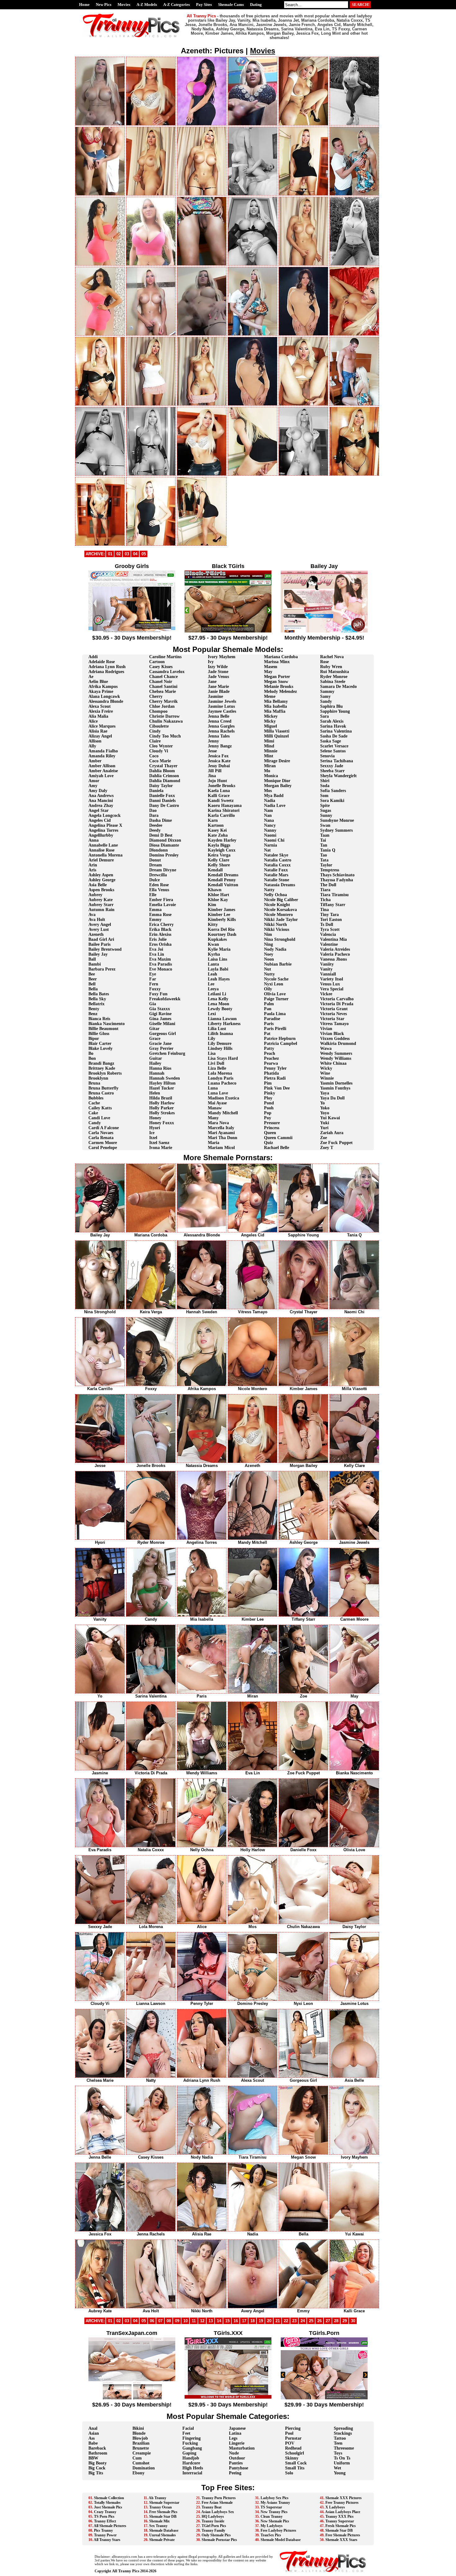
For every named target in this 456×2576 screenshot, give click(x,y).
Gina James (160, 1019)
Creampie (142, 2453)
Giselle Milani (162, 1024)
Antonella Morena (105, 855)
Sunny (326, 815)
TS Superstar (271, 2507)
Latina (235, 2433)
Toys (338, 2453)
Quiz (268, 1143)
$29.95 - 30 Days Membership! (228, 2405)
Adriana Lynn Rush (107, 667)
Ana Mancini (101, 801)
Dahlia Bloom (162, 771)
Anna (94, 840)
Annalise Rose (101, 850)
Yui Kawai (330, 1118)
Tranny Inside (213, 2521)
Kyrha (214, 954)
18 (253, 2321)
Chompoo (158, 711)
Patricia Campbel (281, 1044)
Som (324, 796)
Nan (268, 815)
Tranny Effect (105, 2521)
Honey (155, 1118)
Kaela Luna (219, 791)
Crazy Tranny (105, 2512)
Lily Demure (220, 1044)
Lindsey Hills (220, 1048)
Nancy (270, 825)
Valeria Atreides (335, 949)
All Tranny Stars (107, 2540)
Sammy (327, 691)
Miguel (270, 726)
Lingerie (237, 2443)
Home (84, 4)
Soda (325, 786)
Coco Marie (160, 761)
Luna (213, 1088)
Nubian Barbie (278, 964)
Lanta (213, 964)
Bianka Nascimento (107, 1024)
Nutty (269, 974)
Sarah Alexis (332, 721)
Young (340, 2473)
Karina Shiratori (224, 810)
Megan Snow (276, 682)
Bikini (138, 2428)
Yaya (325, 1093)
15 (227, 2321)
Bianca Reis (99, 1019)
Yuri (324, 1128)
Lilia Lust (217, 1029)
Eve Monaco (161, 969)
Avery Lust (99, 929)
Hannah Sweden (165, 1078)
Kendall (215, 870)
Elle (153, 895)
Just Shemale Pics (108, 2507)
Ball (92, 959)
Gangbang (192, 2448)
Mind (269, 746)
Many (213, 1118)
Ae (91, 677)
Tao (324, 855)
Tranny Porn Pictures (219, 2498)
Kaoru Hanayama (225, 806)
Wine (325, 1073)
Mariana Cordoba (281, 657)
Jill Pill (215, 771)
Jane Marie (218, 687)
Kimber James (221, 910)
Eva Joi (156, 949)
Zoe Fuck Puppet (336, 1143)
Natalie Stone (277, 880)
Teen (338, 2443)
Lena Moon (219, 1004)
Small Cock (296, 2463)
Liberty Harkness (224, 1024)
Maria (214, 1143)
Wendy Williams (336, 1058)
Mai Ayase (217, 1103)
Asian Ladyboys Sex (218, 2512)
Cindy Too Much (165, 736)
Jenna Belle (219, 716)
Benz (93, 1014)
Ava (92, 915)
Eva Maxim (160, 959)
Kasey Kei (217, 830)
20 (269, 2321)
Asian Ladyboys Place (343, 2512)
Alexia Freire (101, 711)
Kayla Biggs (219, 845)
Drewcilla (158, 875)
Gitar (154, 1029)
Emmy (155, 920)
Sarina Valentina (336, 731)
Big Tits (96, 2473)
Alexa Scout (100, 706)
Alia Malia (98, 716)
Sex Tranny (158, 2526)
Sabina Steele (333, 682)
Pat (267, 1034)
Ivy (211, 662)
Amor (94, 781)
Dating (256, 4)
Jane (212, 682)
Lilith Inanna (220, 1034)
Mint (269, 756)
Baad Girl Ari (101, 939)
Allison (95, 741)
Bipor (94, 1039)
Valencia (328, 934)
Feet (186, 2433)
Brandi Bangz (101, 1063)
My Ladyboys (272, 2526)
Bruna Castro (101, 1093)
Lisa (212, 1053)
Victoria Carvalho (337, 999)
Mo (267, 771)
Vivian (326, 1029)
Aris (92, 870)
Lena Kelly (218, 999)
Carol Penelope (103, 1148)
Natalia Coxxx (277, 865)
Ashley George (102, 880)
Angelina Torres (103, 830)
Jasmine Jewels (222, 701)
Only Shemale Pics (216, 2535)
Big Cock (97, 2468)
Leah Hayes (219, 979)
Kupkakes (217, 939)
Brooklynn (98, 1078)
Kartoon (216, 825)
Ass (92, 2438)
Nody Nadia (275, 949)
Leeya (213, 989)
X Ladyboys (335, 2507)
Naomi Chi (274, 840)
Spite (325, 806)
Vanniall (328, 974)
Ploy (268, 1098)
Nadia (270, 801)
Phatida (271, 1073)
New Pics (104, 4)
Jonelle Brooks (221, 786)
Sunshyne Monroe (337, 820)
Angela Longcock (105, 815)
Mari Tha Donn (223, 1138)
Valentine (329, 944)
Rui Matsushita (335, 672)
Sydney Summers (336, 830)
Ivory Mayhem (222, 657)
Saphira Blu (331, 706)
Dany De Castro (164, 806)
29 (345, 2321)
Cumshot (141, 2463)
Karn (213, 820)
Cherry (156, 696)
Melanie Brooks (279, 687)
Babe (93, 2443)
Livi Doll (216, 1063)
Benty (94, 1009)
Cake (93, 1113)
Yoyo (325, 1113)
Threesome (344, 2448)
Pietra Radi (275, 1078)
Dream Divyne (163, 870)
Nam (268, 810)
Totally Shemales (107, 2503)
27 (328, 2321)
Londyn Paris (221, 1078)
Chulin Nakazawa (166, 721)
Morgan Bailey (278, 786)
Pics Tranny (103, 2530)
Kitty (213, 925)
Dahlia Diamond (165, 781)
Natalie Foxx (276, 870)
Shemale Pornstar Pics (219, 2540)
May (268, 672)
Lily (212, 1039)
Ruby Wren (331, 667)
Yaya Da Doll (332, 1098)
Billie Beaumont (103, 1029)
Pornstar (293, 2438)
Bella (93, 989)
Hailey (155, 1063)
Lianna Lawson (222, 1019)
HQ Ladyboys (213, 2517)
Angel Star (98, 810)
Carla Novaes (101, 1133)
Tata (324, 860)
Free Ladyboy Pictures (278, 2530)
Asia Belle (98, 885)
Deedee (156, 825)
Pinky (270, 1093)
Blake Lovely (101, 1048)
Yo (322, 1103)
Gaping (189, 2453)
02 (118, 554)
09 (177, 2321)
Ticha (325, 900)
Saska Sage (331, 741)
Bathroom (98, 2453)
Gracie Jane (160, 1044)
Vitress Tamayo (334, 1024)
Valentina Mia (333, 939)
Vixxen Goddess (335, 1039)
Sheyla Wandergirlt (338, 776)
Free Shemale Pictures (343, 2535)
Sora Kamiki (332, 801)
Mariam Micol (221, 1148)
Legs (233, 2438)
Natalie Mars (276, 875)
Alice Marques (102, 726)
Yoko (325, 1108)
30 (353, 2321)
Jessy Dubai (219, 766)
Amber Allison (102, 766)
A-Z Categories (177, 4)
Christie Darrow (164, 716)
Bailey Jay (98, 954)
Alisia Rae (98, 731)
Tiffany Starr (333, 905)
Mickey (271, 716)
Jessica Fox (218, 756)
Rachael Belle (277, 1148)
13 (211, 2321)
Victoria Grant (334, 1009)
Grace (155, 1039)
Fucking (190, 2443)
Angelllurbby (101, 835)
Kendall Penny (222, 880)
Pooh (269, 1108)
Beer (93, 979)
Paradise (272, 1019)
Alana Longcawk (104, 696)
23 (294, 2321)
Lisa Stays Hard (223, 1058)
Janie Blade (219, 691)
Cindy (155, 731)
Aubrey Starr (101, 905)
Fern (154, 984)
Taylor (326, 865)
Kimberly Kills (222, 920)
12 (202, 2321)
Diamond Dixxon (165, 840)
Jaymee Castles (222, 711)
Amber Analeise (103, 771)
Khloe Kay (218, 900)
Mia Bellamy (276, 701)
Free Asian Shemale (217, 2503)
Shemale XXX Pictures (344, 2498)
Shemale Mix (159, 2521)
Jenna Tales (219, 736)
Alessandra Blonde (106, 701)
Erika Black (160, 929)
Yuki (325, 1123)
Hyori (155, 1128)
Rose (324, 662)
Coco (154, 756)
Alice (93, 721)
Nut (268, 969)
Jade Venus (218, 677)
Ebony (139, 2473)
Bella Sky (97, 999)
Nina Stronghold (280, 939)
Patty (269, 1048)
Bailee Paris (99, 944)
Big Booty (98, 2463)
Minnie (271, 751)
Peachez (271, 1058)
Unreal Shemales (163, 2535)
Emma (155, 910)
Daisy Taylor (161, 786)
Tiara (325, 890)
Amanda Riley (102, 756)
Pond (269, 1103)
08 (169, 2321)
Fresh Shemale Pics (341, 2526)
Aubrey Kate (101, 900)
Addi (93, 657)
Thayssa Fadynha (337, 880)
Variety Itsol (332, 979)
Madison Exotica (224, 1098)
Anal (93, 2428)
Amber (95, 761)
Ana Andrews (101, 796)
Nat (267, 850)
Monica (271, 776)
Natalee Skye (276, 855)
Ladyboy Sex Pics (275, 2498)
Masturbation (242, 2448)
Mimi (269, 741)
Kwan (213, 944)
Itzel (153, 1138)
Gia (153, 1004)
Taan (325, 835)
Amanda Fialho (103, 751)
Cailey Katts (100, 1108)
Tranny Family (213, 2530)
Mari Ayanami (221, 1133)
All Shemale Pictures (110, 2526)
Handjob (191, 2458)
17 (244, 2321)
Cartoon (157, 662)
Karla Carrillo (221, 815)
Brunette (141, 2448)
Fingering (192, 2438)
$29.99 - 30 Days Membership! (324, 2405)
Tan (324, 845)
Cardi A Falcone (104, 1128)
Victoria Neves (333, 1014)
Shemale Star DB (163, 2517)
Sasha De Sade (334, 736)
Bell (92, 984)
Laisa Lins (217, 959)
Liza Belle (217, 1068)
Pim (268, 1083)
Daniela (156, 791)
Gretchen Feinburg (167, 1053)
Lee (211, 984)
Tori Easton (331, 920)
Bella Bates (99, 994)
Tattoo (340, 2438)
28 (336, 2321)
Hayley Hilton (162, 1083)
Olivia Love (275, 994)
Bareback (97, 2448)
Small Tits (295, 2468)
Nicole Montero (278, 915)
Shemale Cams (231, 4)
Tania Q (328, 850)
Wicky (326, 1068)
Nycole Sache (276, 979)
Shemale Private (162, 2540)
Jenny (213, 741)
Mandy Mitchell (223, 1113)
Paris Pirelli (275, 1029)
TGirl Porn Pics (214, 2526)
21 (278, 2321)
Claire (155, 741)
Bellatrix (96, 1004)
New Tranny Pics (274, 2512)
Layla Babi (218, 969)
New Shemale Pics (275, 2521)
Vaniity (327, 964)
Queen (270, 1133)
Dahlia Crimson (164, 776)
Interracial (192, 2473)
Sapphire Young (335, 711)
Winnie (327, 1078)
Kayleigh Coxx (222, 850)
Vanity (326, 969)
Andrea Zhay (101, 806)
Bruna (94, 1083)
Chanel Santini (163, 687)
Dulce (154, 880)
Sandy (326, 701)
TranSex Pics (271, 2535)
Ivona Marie (161, 1148)
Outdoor (237, 2458)
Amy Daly (98, 791)
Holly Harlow (162, 1103)
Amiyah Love (101, 776)
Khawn (215, 890)
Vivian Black (332, 1034)
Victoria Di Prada (337, 1004)
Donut (155, 860)
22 (286, 2321)
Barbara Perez (102, 969)
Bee (92, 974)
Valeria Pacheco (335, 954)
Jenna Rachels (221, 731)
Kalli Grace (219, 796)
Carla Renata (101, 1138)
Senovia (327, 756)
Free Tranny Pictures (342, 2503)
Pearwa (271, 1063)
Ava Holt (97, 920)
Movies (124, 4)
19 (261, 2321)
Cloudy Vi (159, 751)
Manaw (215, 1108)
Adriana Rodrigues (106, 672)
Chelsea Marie (163, 691)
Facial (188, 2428)
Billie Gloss (99, 1034)
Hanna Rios (160, 1068)
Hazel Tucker (162, 1088)
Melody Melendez (280, 691)
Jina (212, 776)
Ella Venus (159, 890)
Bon (92, 1058)
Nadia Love (275, 806)
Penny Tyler (275, 1068)
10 (186, 2321)
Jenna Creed (220, 721)
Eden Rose (159, 885)
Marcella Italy (221, 1128)
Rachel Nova (332, 657)
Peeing (235, 2473)
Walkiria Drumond (338, 1044)
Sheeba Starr (332, 771)
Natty (269, 890)
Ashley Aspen (101, 875)
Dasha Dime (161, 820)
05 (144, 554)
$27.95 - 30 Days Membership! (228, 638)
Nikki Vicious (277, 929)
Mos (268, 791)
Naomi (270, 835)
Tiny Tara (329, 915)
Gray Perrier (161, 1048)
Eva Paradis (161, 964)
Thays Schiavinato (337, 875)
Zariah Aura (332, 1133)
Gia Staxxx (160, 1009)
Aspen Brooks (101, 890)
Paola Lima (275, 1014)
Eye (153, 974)
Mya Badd (274, 796)
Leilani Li (217, 994)
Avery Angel (100, 925)
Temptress (330, 870)
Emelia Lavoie (163, 905)
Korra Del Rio (221, 929)
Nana (269, 820)
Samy (325, 696)
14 (219, 2321)
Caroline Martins (165, 657)
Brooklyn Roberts (105, 1073)
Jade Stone (218, 672)
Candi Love (99, 1118)
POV (290, 2443)
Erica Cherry (161, 925)
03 (127, 554)
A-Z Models (147, 4)
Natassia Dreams (279, 885)
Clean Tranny (272, 2517)
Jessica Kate (219, 761)
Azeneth (96, 934)
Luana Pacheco (222, 1083)
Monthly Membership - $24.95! (324, 638)
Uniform (342, 2463)
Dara (154, 815)
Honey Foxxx (162, 1123)
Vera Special (332, 989)
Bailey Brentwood (105, 949)
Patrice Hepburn (280, 1039)
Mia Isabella (275, 706)
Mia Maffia (275, 711)
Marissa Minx (277, 662)
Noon (269, 959)
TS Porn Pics (104, 2517)
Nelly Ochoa (275, 895)
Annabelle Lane (103, 845)
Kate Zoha (218, 835)
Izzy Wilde (218, 667)
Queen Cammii (278, 1138)
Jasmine (215, 696)
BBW (93, 2458)
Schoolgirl (295, 2453)
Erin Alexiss (160, 934)
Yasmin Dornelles (336, 1083)
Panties (236, 2463)
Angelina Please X (105, 825)
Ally (92, 746)
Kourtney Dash (222, 934)
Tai (323, 840)
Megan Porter (277, 677)
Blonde (139, 2433)
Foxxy (155, 989)
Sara (324, 716)
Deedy (155, 830)
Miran (270, 766)
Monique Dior (277, 781)
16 (236, 2321)
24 (303, 2321)
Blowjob (140, 2438)
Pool (289, 2433)
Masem (271, 667)
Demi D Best (161, 835)
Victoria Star (332, 1019)
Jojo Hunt (217, 781)
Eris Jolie (158, 939)
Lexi (212, 1014)
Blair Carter (100, 1044)
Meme (270, 696)
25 (311, 2321)
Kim (212, 905)
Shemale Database (164, 2530)
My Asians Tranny (275, 2503)
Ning (268, 944)
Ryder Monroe (334, 677)
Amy (93, 786)
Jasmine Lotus (221, 706)
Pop (268, 1113)
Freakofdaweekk (165, 999)
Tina (324, 910)
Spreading (343, 2428)
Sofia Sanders (333, 791)
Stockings (343, 2433)
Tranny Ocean (161, 2507)
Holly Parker (161, 1108)
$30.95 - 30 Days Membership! (132, 638)
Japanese (237, 2428)
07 (160, 2321)
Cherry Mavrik (163, 701)
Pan (268, 1009)
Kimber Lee (219, 915)
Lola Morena (220, 1073)
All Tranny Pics (126, 2571)
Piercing (293, 2428)
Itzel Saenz (159, 1143)
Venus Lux (330, 984)
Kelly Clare (219, 860)
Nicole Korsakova (280, 910)
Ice (152, 1133)
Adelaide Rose (102, 662)
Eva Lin (157, 954)
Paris (269, 1024)
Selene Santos (333, 751)
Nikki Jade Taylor (281, 920)
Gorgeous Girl (163, 1034)
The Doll (328, 885)
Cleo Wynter (161, 746)
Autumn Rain (101, 910)
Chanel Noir (161, 682)
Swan (325, 825)
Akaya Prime (101, 691)
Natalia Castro (278, 860)
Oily (268, 989)
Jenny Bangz (220, 746)
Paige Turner (276, 999)
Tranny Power (105, 2535)
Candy (95, 1123)
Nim (268, 934)
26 (320, 2321)
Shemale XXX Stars (341, 2540)
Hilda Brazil (161, 1098)
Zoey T (327, 1148)
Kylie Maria (219, 949)
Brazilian (141, 2443)
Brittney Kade (102, 1068)
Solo (289, 2473)
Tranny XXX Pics (340, 2517)
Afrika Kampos (103, 687)
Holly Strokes (162, 1113)
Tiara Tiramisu (334, 895)
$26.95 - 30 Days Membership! (132, 2405)
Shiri (325, 781)
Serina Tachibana (337, 761)
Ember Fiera (161, 900)
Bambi (95, 964)
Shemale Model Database (281, 2540)
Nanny (270, 830)
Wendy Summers (336, 1053)
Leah (212, 974)
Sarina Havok (333, 726)
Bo (91, 1053)
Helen (155, 1093)
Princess (272, 1128)
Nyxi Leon (274, 984)
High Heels (193, 2468)
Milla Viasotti (277, 731)
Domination (144, 2468)
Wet (338, 2468)
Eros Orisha (160, 944)
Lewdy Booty (220, 1009)
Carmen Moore (103, 1143)
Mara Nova (218, 1123)
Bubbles (96, 1098)
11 (194, 2321)
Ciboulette (159, 726)
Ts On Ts (342, 2458)
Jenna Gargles (221, 726)
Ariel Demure (101, 860)
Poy (268, 1118)
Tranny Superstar (340, 2521)
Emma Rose (160, 915)
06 (152, 2321)
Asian (94, 2433)
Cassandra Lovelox (167, 672)
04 (135, 554)
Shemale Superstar (164, 2503)
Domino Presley (164, 855)
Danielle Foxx (162, 796)
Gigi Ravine (160, 1014)
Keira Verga (219, 855)
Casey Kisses (161, 667)
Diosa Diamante (164, 845)
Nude (234, 2453)
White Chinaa (333, 1063)
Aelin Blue (98, 682)
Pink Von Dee (277, 1088)
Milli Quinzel (276, 736)
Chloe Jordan (162, 706)
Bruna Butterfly (103, 1088)
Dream (156, 865)
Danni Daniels (162, 801)
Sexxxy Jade (332, 766)
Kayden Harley (222, 840)
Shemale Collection (109, 2498)
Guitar (156, 1058)
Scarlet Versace (334, 746)
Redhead (293, 2448)
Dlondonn (159, 850)
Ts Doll (327, 925)
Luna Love (218, 1093)
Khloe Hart (219, 895)
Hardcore (191, 2463)
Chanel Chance (163, 677)
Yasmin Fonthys (335, 1088)
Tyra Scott (330, 929)
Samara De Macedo (338, 687)
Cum (137, 2458)
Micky (270, 721)
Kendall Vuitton (223, 885)
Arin (93, 865)
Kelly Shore (219, 865)
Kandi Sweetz (221, 801)
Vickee (326, 994)
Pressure (272, 1123)
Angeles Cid (100, 820)
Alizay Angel (100, 736)
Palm (269, 1004)
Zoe (324, 1138)
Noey (269, 954)
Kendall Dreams (223, 875)
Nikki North (275, 925)
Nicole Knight (277, 905)
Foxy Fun (158, 994)
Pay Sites (204, 4)
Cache (94, 1103)
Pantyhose (239, 2468)
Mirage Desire (277, 761)
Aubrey (95, 895)
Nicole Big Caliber (281, 900)
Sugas (326, 810)
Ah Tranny (157, 2498)
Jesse (212, 751)
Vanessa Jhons (333, 959)
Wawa (326, 1048)
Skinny (292, 2458)
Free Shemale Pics (163, 2512)
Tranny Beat (212, 2507)
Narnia (270, 845)
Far (153, 979)
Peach (270, 1053)
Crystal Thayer (163, 766)
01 (110, 554)
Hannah (157, 1073)
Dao (153, 810)
